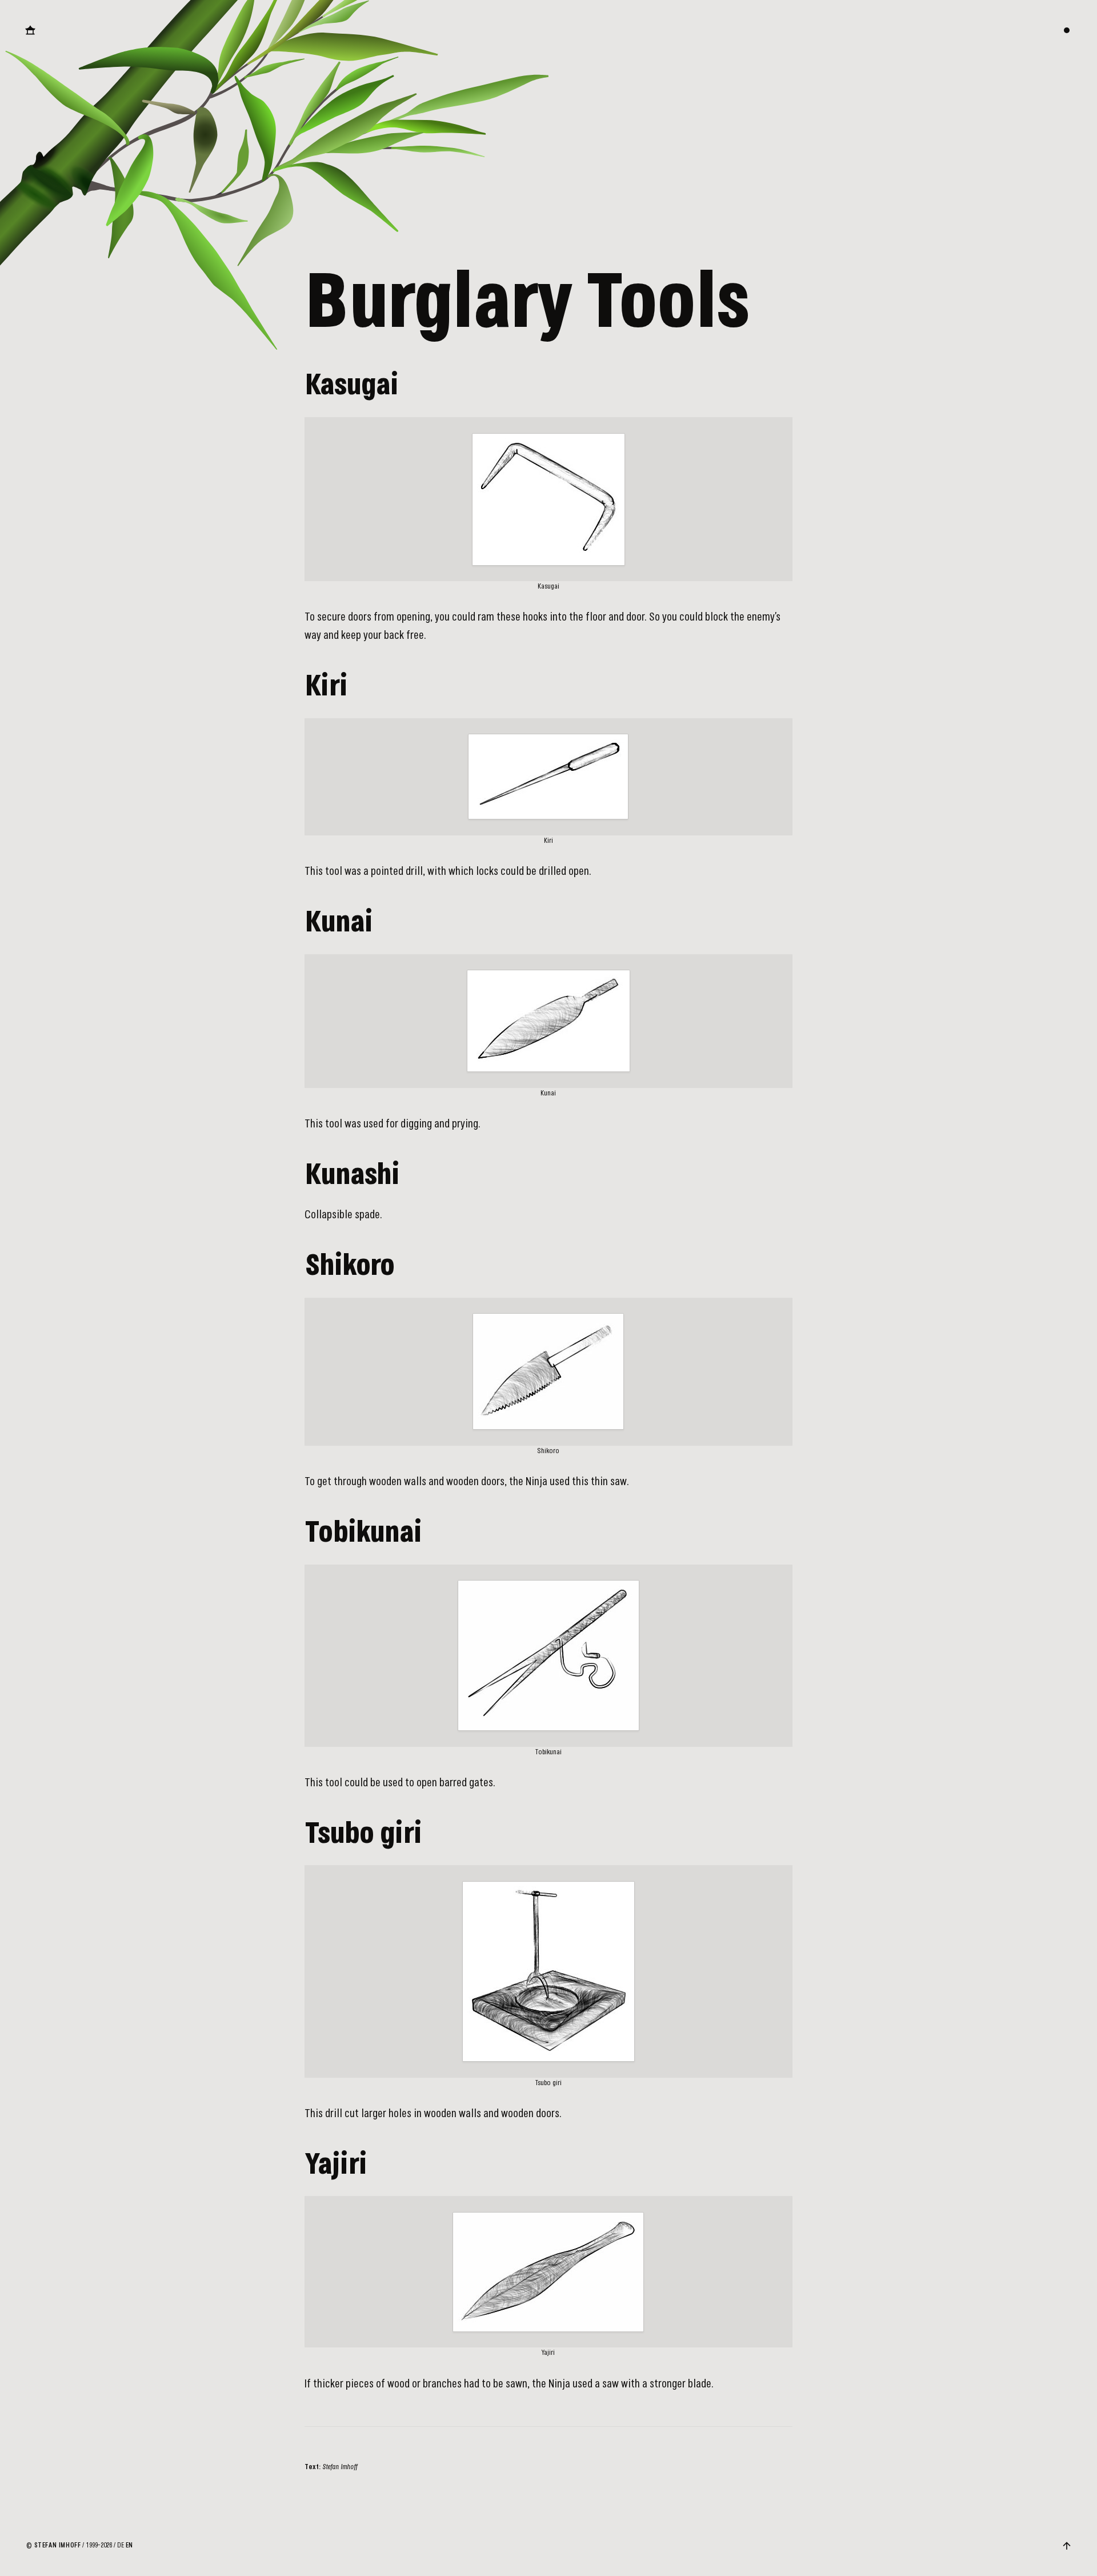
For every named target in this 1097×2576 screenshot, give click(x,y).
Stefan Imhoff (58, 2545)
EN (129, 2545)
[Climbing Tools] (1076, 1288)
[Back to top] (1067, 2546)
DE (121, 2545)
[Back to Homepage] (30, 30)
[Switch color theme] (1067, 30)
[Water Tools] (21, 1288)
